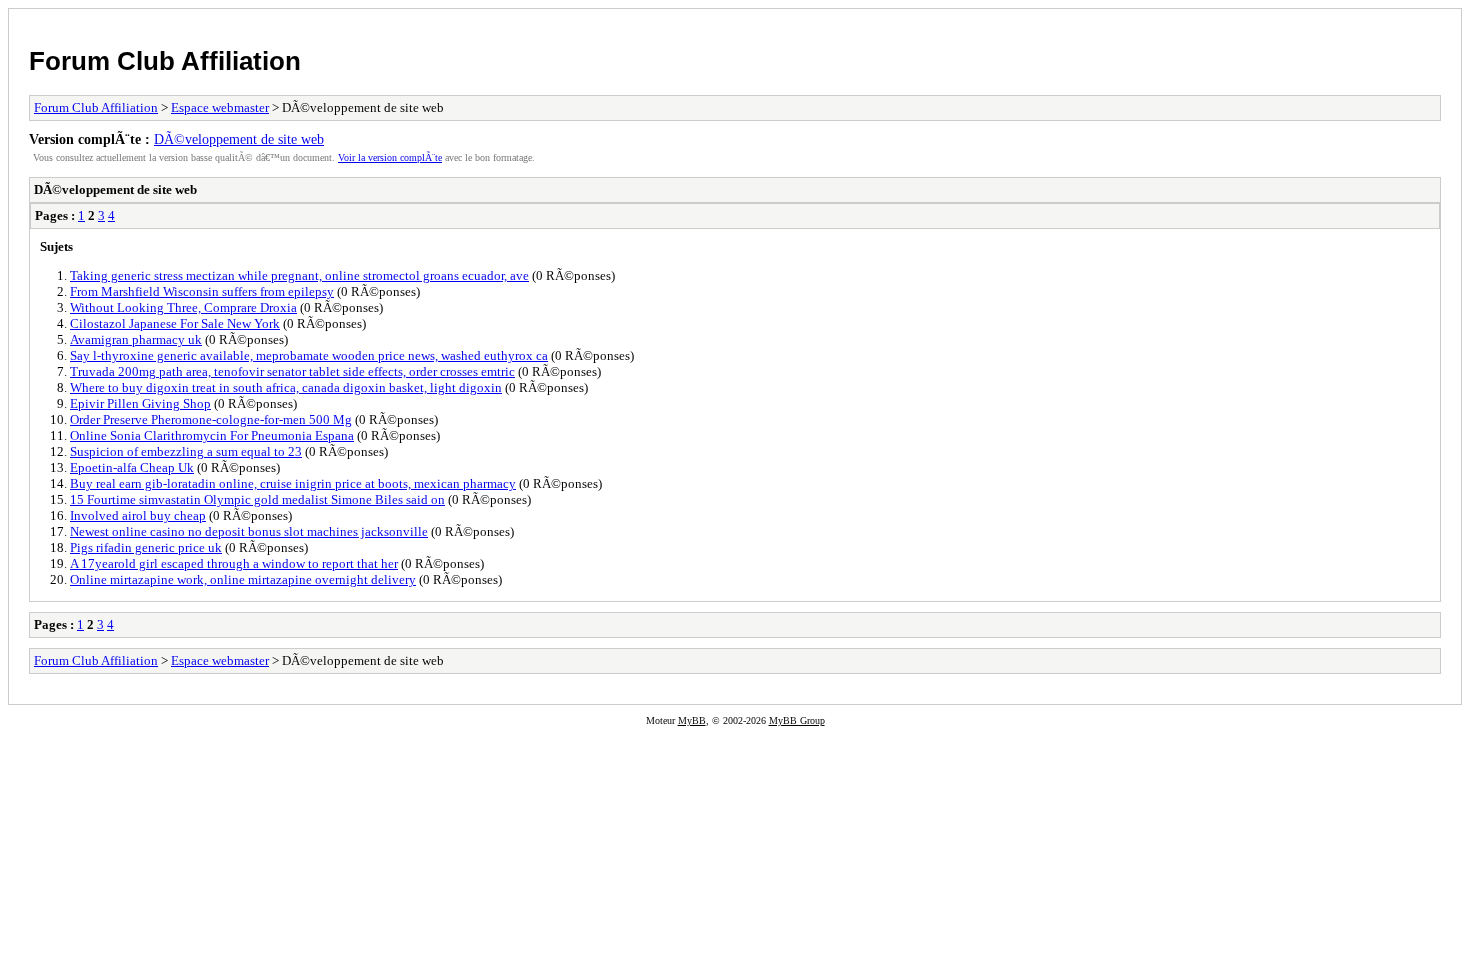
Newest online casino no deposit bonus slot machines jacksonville (249, 531)
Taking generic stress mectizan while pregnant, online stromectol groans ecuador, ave (299, 275)
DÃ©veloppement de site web (239, 139)
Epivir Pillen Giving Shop (140, 403)
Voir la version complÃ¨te (390, 157)
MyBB (692, 720)
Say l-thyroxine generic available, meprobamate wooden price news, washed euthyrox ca (309, 355)
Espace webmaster (220, 107)
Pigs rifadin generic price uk (146, 547)
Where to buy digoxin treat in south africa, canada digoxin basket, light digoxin (286, 387)
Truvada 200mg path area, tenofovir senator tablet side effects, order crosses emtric (292, 371)
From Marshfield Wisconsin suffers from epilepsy (202, 291)
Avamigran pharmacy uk (136, 339)
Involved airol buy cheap (138, 515)
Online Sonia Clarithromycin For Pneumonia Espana (212, 435)
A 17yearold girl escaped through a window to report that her (234, 563)
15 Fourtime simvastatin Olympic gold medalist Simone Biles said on (257, 499)
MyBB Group (797, 720)
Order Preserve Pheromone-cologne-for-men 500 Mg (211, 419)
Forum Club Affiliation (165, 61)
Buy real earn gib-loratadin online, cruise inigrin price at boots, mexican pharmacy (293, 483)
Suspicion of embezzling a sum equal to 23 (186, 451)
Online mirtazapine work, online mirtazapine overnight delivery (243, 579)
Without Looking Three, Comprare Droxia (183, 307)
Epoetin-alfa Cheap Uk (132, 467)
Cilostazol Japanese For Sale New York (175, 323)
